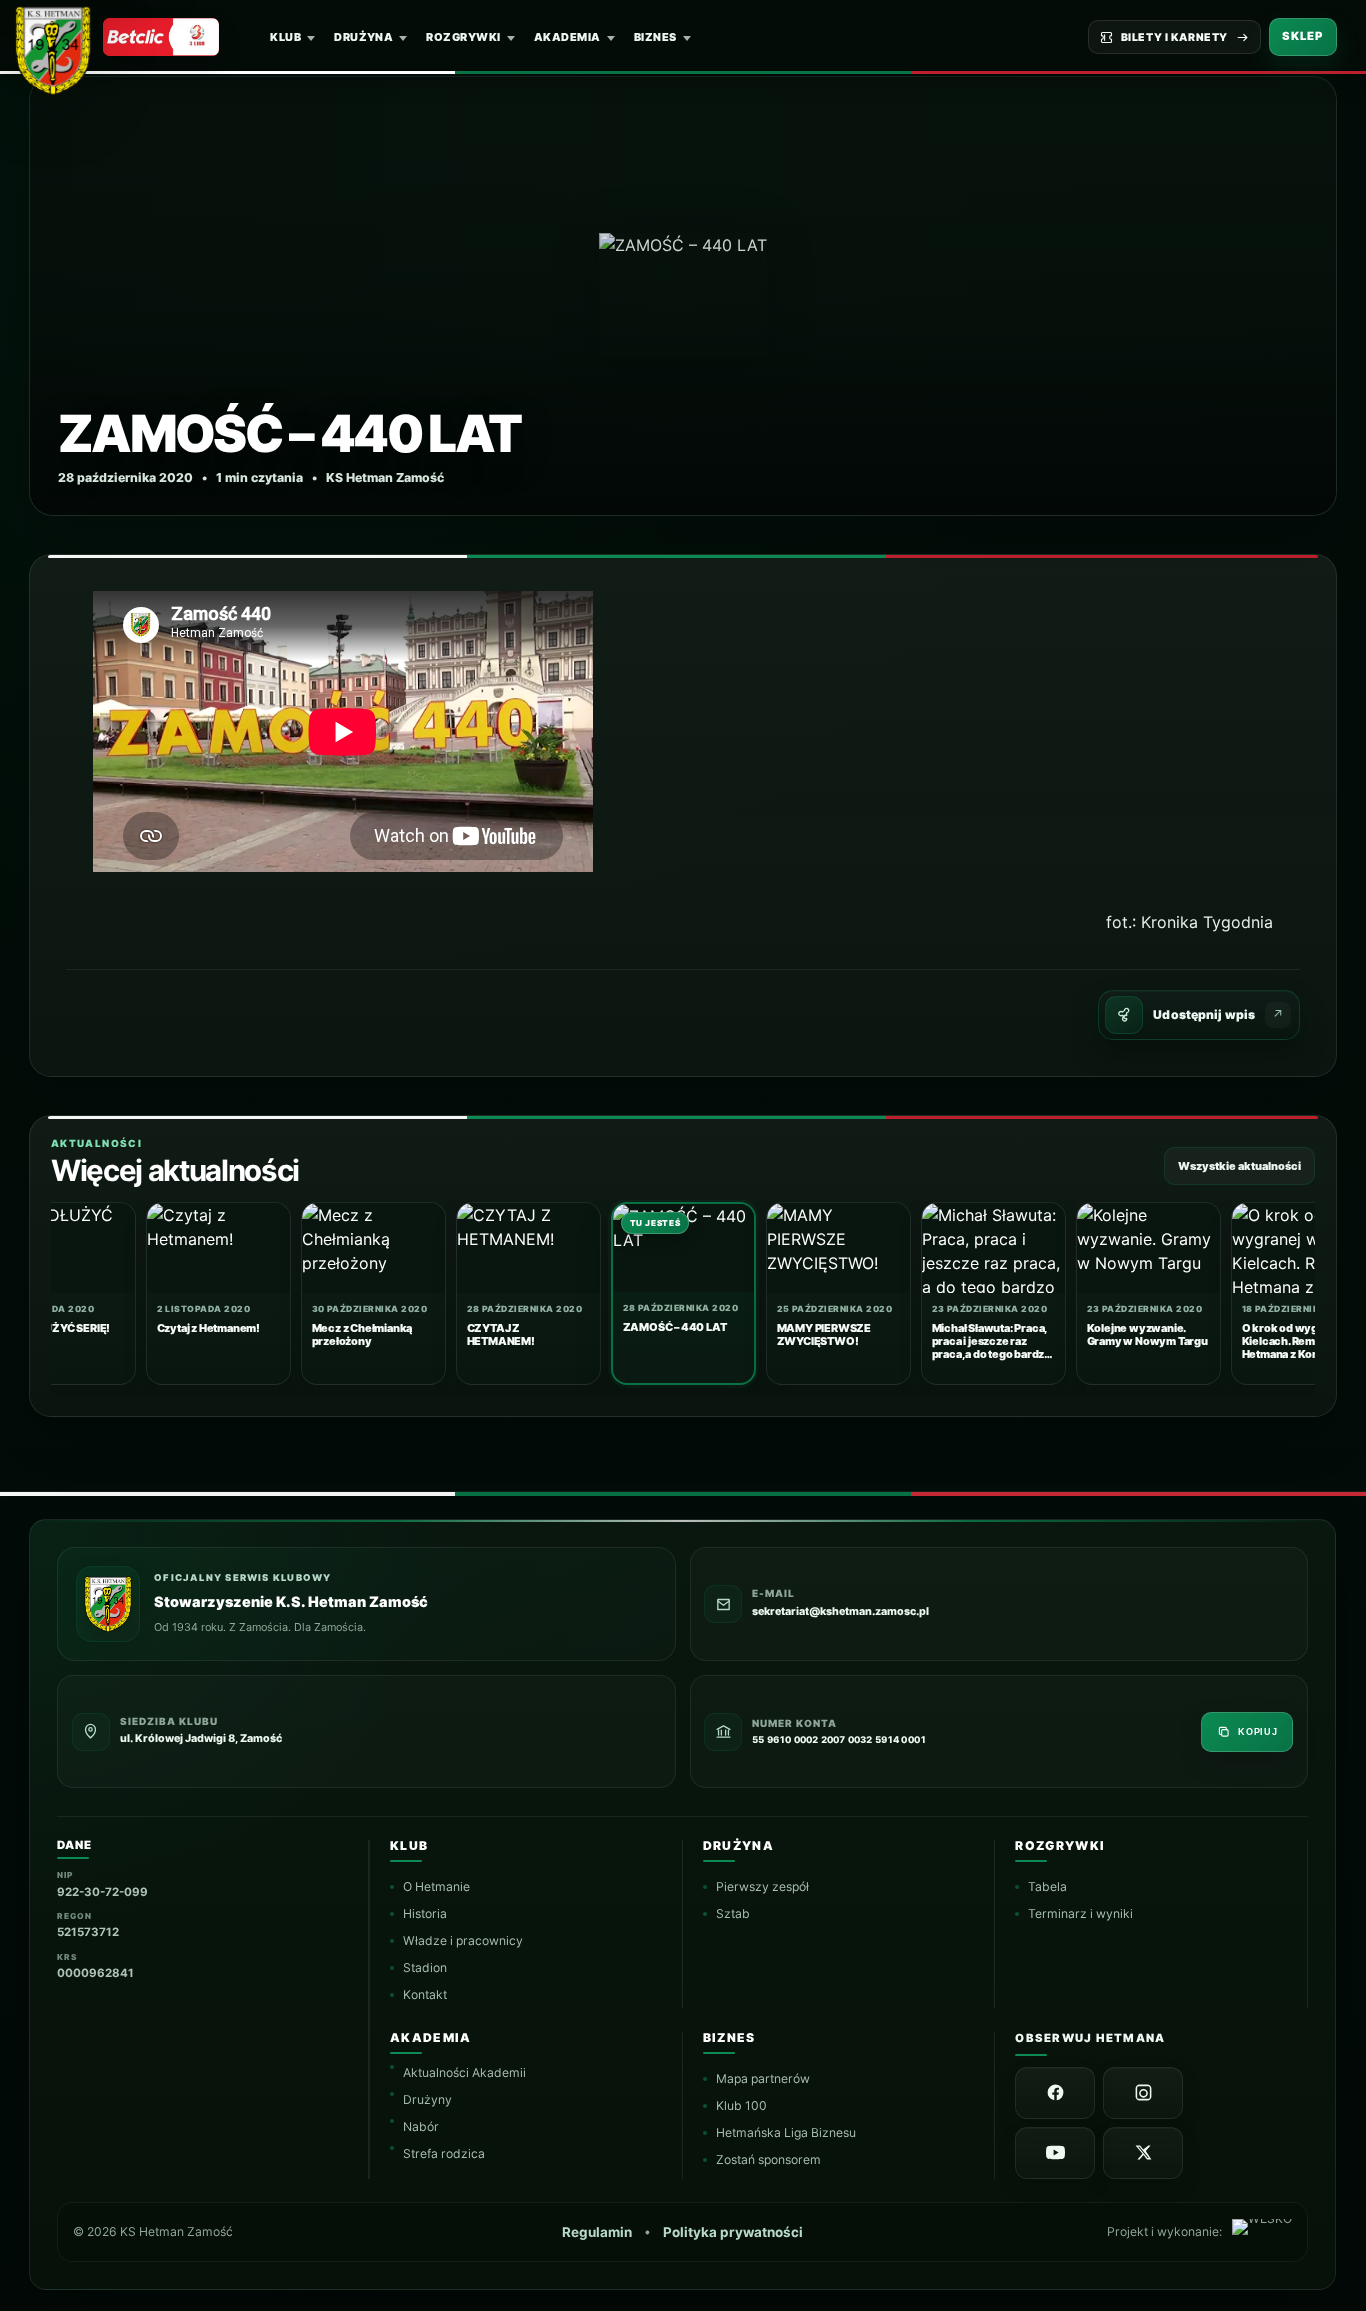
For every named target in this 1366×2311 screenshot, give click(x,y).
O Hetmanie (436, 1886)
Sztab (733, 1913)
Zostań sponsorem (768, 2159)
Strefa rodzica (444, 2153)
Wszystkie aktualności (1239, 1166)
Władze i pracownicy (463, 1940)
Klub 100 (741, 2105)
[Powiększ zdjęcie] (682, 296)
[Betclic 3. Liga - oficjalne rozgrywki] (161, 37)
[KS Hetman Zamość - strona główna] (60, 46)
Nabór (421, 2126)
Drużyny (427, 2099)
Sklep (1303, 36)
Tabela (1048, 1886)
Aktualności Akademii (464, 2072)
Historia (425, 1913)
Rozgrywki (463, 37)
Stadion (425, 1967)
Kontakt (425, 1994)
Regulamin (598, 2232)
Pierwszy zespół (762, 1886)
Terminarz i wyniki (1081, 1913)
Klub (285, 37)
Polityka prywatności (734, 2232)
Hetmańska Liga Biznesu (786, 2132)
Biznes (655, 37)
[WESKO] (1262, 2232)
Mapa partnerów (763, 2078)
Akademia (567, 37)
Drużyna (363, 37)
